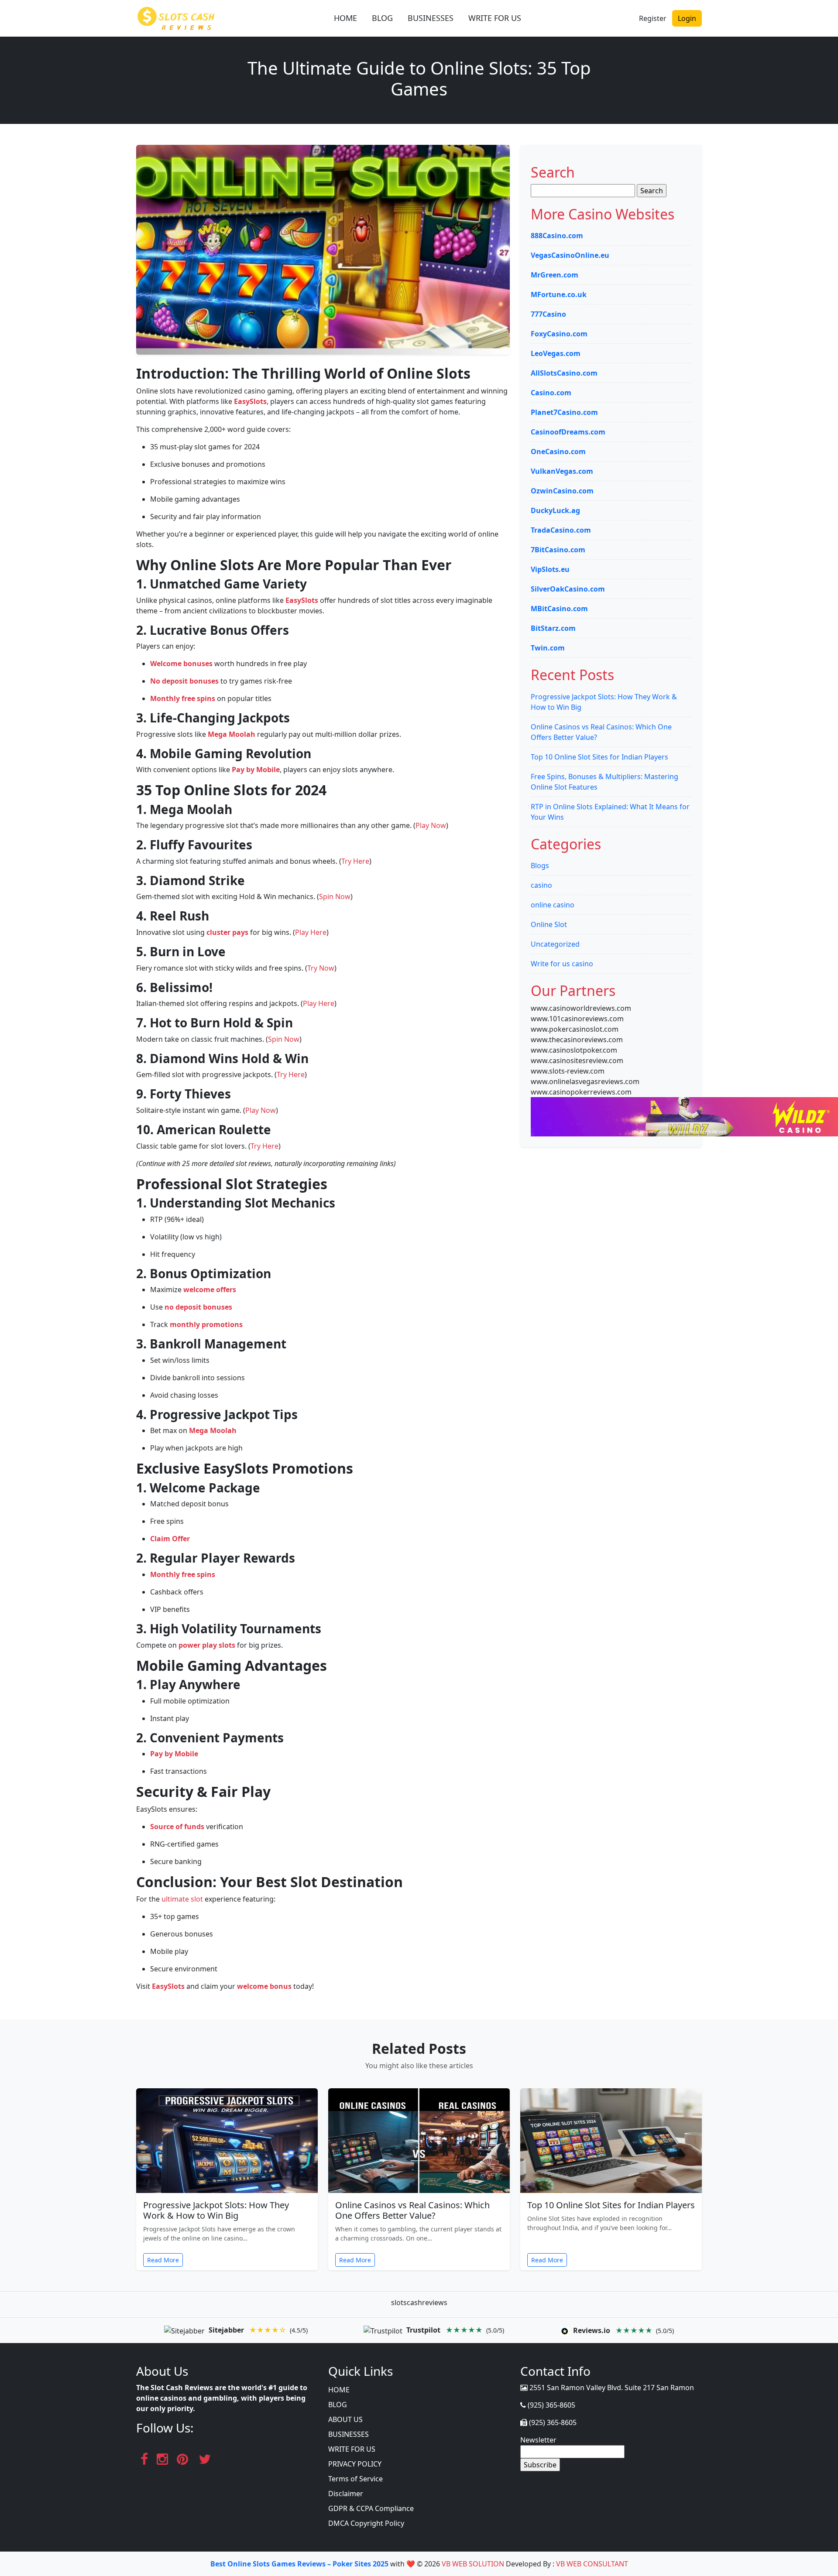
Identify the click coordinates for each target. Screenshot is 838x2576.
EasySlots (250, 401)
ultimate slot (182, 1899)
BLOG (382, 18)
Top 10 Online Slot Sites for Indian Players (599, 757)
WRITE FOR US (495, 18)
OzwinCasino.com (562, 491)
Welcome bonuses (181, 664)
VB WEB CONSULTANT (592, 2564)
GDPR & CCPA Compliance (371, 2508)
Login (687, 18)
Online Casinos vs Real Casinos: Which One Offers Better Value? (412, 2210)
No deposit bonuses (184, 681)
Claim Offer (170, 1539)
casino (541, 885)
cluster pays (227, 932)
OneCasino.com (558, 452)
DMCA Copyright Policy (366, 2523)
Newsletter (538, 2440)
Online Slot (549, 924)
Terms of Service (355, 2479)
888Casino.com (557, 236)
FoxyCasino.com (559, 334)
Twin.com (548, 648)
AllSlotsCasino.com (564, 373)
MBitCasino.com (559, 609)
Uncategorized (555, 944)
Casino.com (551, 393)
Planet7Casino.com (564, 412)
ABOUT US (345, 2419)
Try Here (355, 861)
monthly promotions (206, 1324)
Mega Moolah (232, 734)
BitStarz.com (553, 628)
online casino (553, 905)
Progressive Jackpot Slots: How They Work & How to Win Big (216, 2210)
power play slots (207, 1645)
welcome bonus (264, 1986)
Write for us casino (562, 964)
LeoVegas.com (556, 353)
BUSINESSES (431, 18)
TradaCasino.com (561, 530)
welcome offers (210, 1290)
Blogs (540, 866)
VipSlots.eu (550, 569)
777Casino (548, 314)
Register (653, 18)
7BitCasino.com (558, 550)
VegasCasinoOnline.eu (570, 255)
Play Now (431, 825)
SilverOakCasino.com (568, 589)
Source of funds (177, 1827)
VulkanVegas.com (562, 471)
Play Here (311, 932)
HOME (345, 18)
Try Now (321, 968)
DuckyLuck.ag (555, 510)
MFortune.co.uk (559, 294)
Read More (163, 2260)
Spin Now (335, 896)
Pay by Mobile (256, 770)
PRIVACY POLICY (355, 2464)
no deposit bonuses (198, 1307)
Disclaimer (346, 2494)
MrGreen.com (555, 275)
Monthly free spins (183, 698)
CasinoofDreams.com (568, 432)
